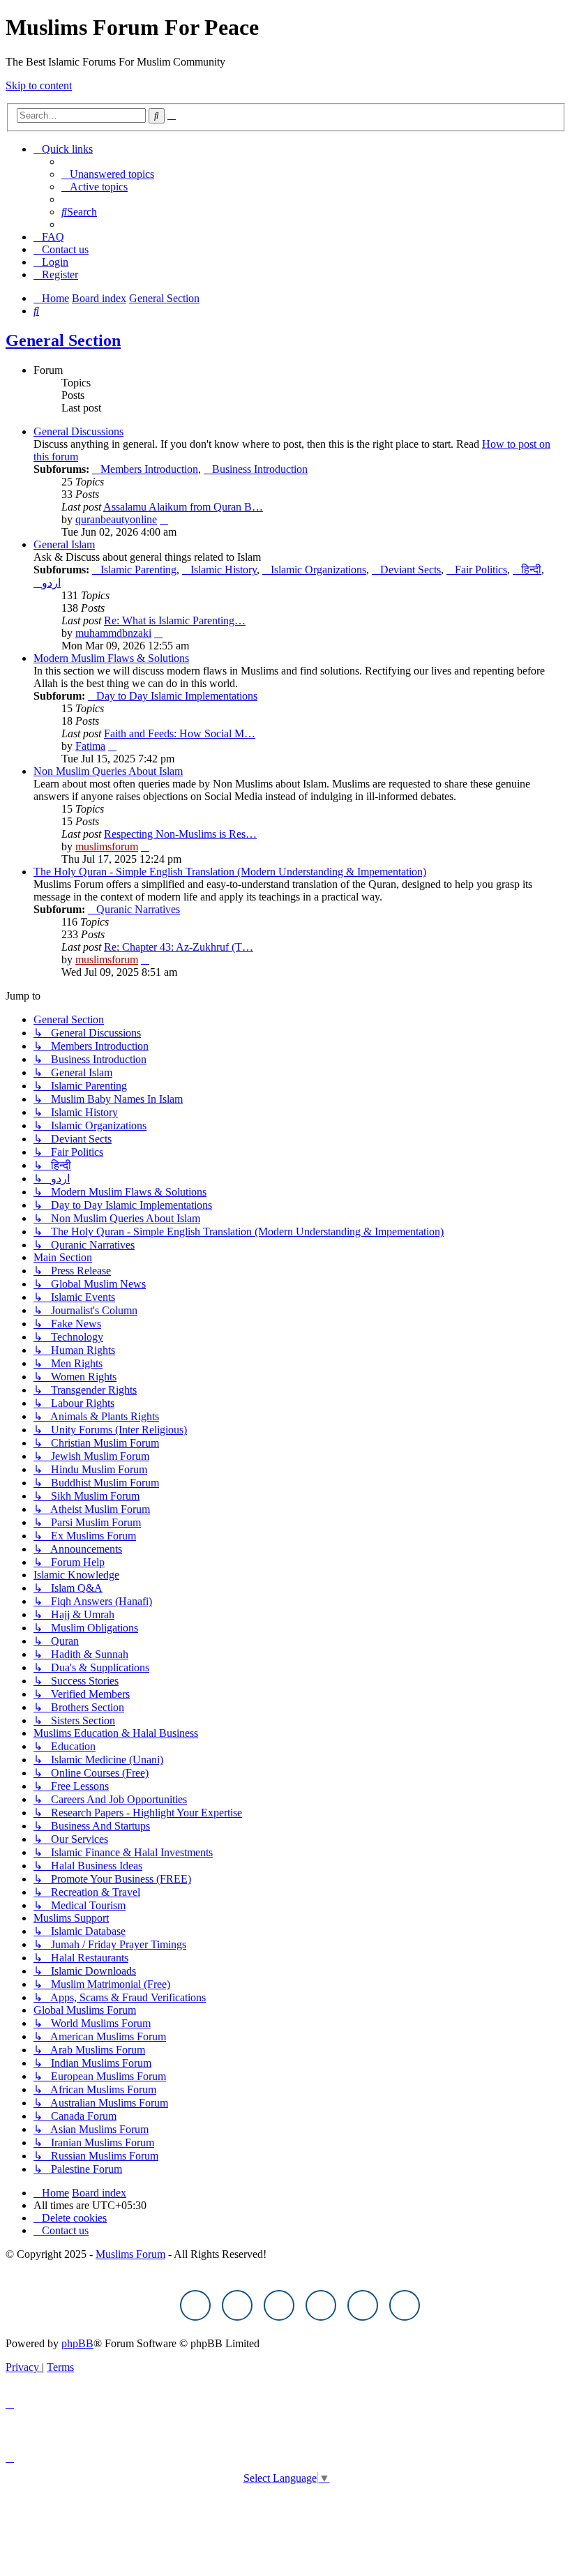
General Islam (64, 544)
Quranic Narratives (138, 909)
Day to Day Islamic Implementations (177, 696)
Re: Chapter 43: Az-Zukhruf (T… (179, 947)
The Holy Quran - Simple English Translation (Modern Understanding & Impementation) (230, 872)
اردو (51, 583)
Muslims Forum (130, 2254)
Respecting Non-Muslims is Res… (180, 834)
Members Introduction (149, 469)
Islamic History (224, 570)
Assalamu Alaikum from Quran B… (183, 507)
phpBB (77, 2343)
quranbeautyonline (116, 519)
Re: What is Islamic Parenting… (175, 620)
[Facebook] (195, 2305)
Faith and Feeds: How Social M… (180, 733)
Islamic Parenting (138, 570)
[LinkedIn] (405, 2305)
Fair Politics (481, 570)
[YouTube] (363, 2305)
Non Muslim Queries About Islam (108, 771)
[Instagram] (279, 2305)
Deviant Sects (411, 570)
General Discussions (78, 431)
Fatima (90, 746)
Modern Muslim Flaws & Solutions (111, 658)
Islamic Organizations (318, 570)
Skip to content (39, 85)
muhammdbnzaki (113, 633)
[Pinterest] (321, 2305)
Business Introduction (260, 469)
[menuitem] (108, 174)
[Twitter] (237, 2305)
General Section (63, 340)
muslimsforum (107, 846)
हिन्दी (531, 570)
